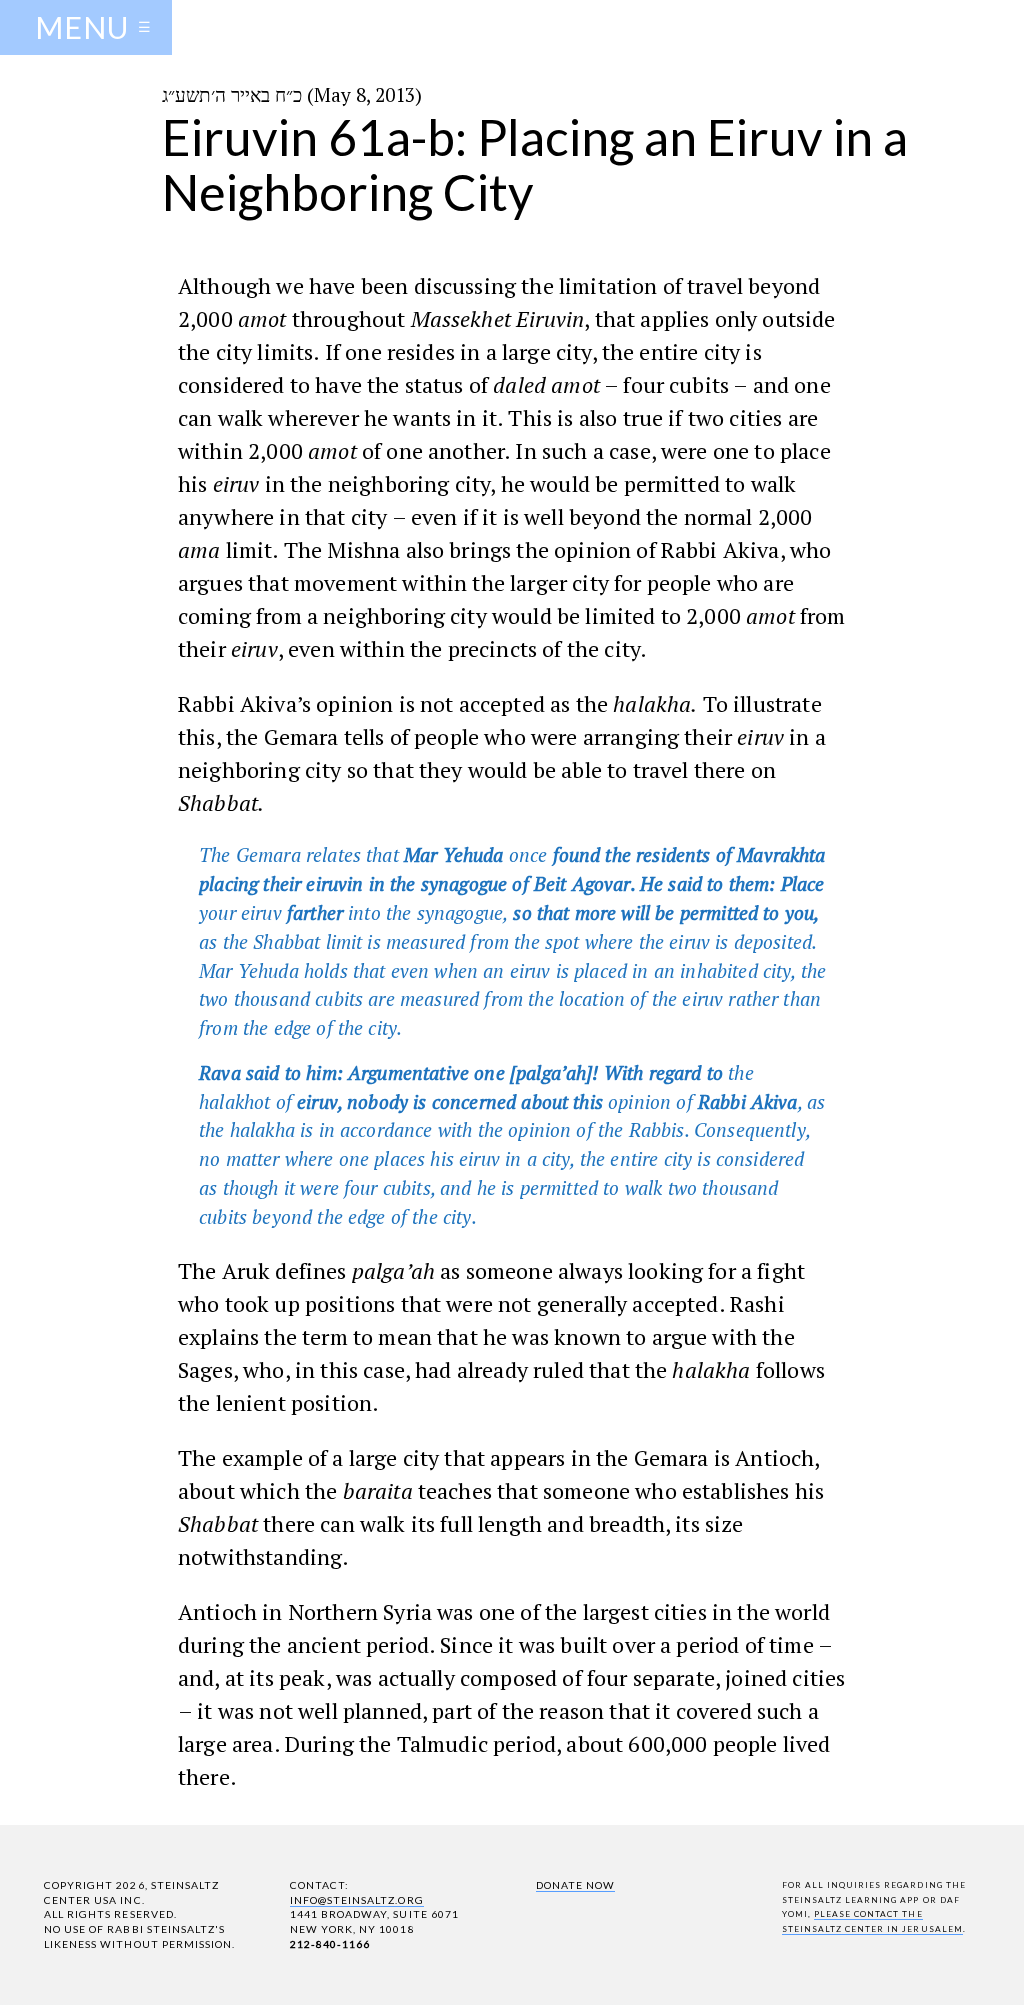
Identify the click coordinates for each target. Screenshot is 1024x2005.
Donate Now (575, 1885)
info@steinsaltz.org (357, 1900)
